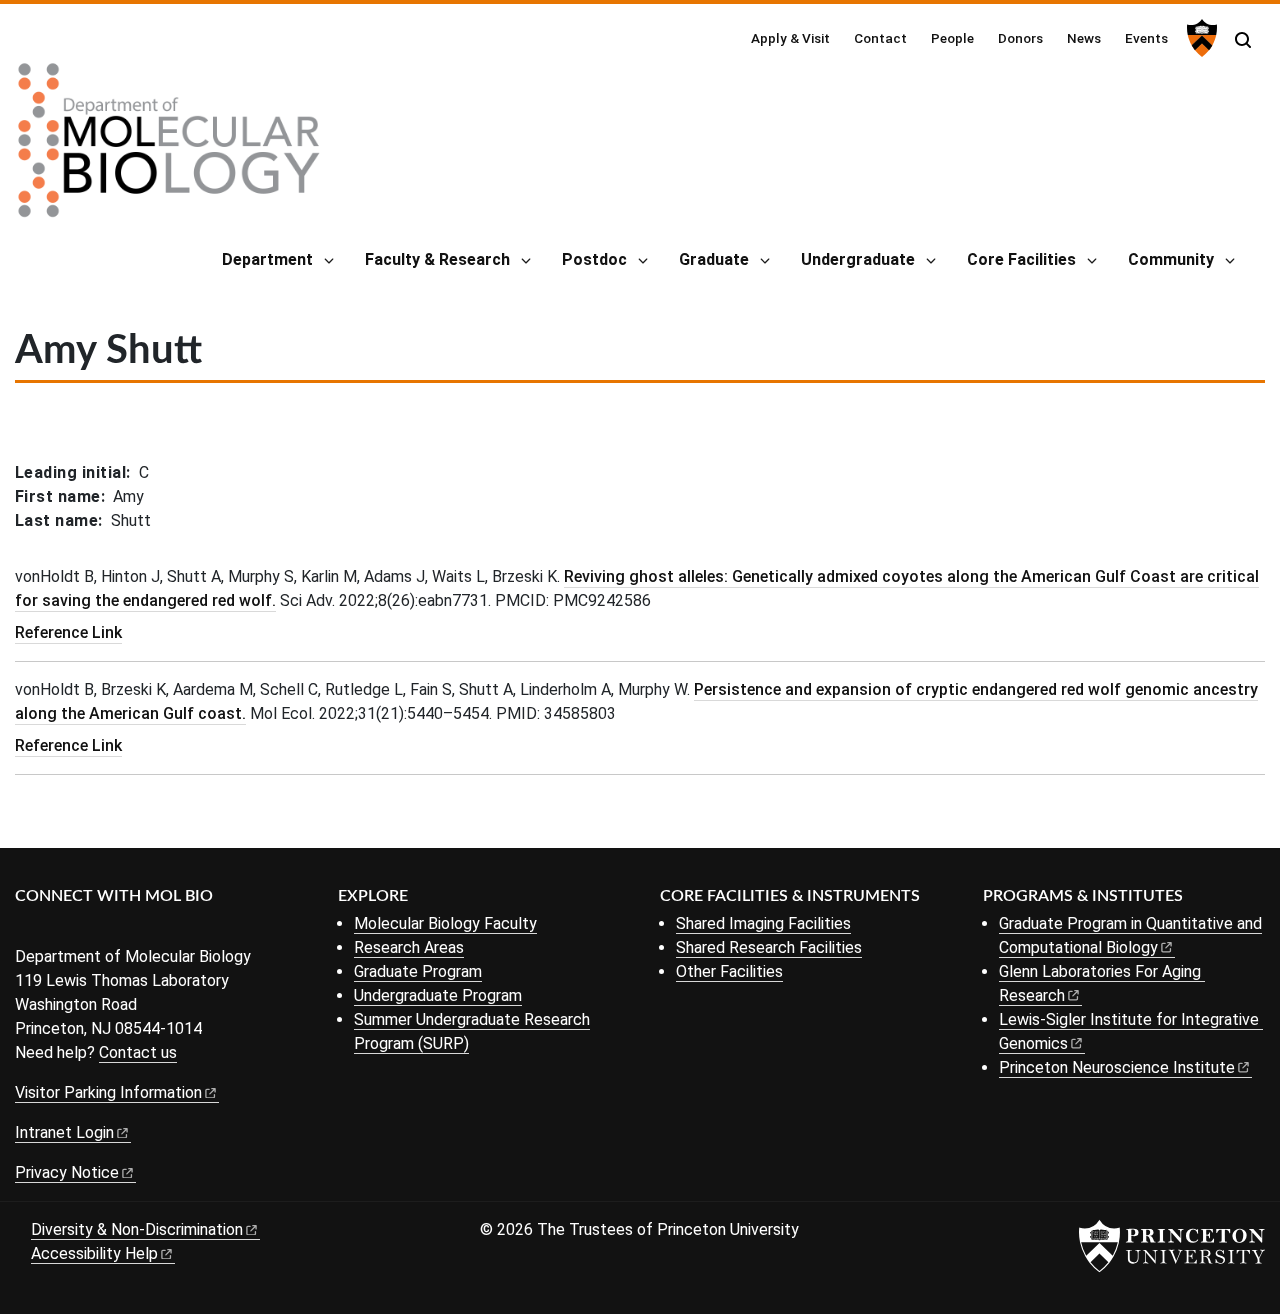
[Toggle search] (1243, 40)
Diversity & (137, 1229)
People (952, 38)
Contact (880, 38)
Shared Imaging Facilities (763, 923)
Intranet (64, 1132)
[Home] (169, 148)
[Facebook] (27, 929)
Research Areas (409, 947)
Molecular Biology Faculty (445, 923)
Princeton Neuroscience (1117, 1067)
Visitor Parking (108, 1092)
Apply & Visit (790, 38)
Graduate (714, 259)
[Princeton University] (1199, 38)
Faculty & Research (437, 259)
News (1084, 38)
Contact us (138, 1052)
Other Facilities (729, 971)
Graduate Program (418, 971)
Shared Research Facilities (769, 947)
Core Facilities (1021, 259)
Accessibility (94, 1253)
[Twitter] (57, 929)
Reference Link (68, 632)
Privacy (67, 1172)
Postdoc (594, 259)
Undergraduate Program (438, 995)
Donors (1020, 38)
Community (1171, 259)
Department (267, 259)
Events (1146, 38)
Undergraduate (858, 259)
